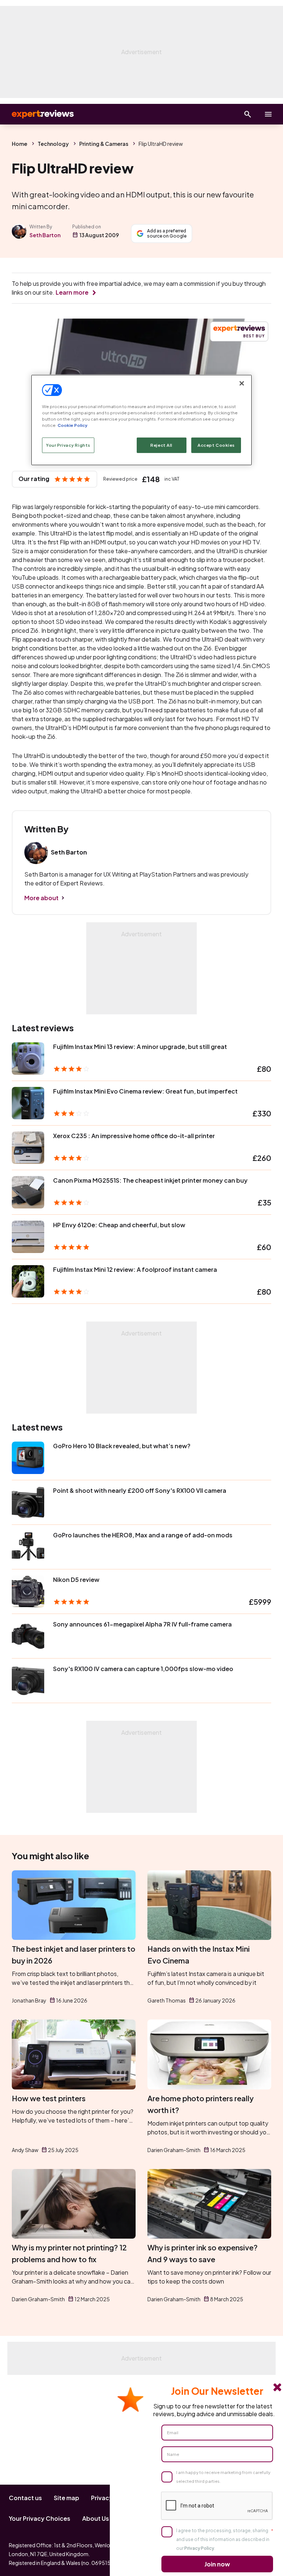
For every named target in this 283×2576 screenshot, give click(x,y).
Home (20, 144)
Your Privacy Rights (68, 445)
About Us (96, 2518)
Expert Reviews (37, 114)
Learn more (72, 292)
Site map (67, 2498)
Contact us (25, 2498)
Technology (53, 144)
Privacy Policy (199, 2548)
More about (41, 898)
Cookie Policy (72, 425)
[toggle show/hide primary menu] (268, 114)
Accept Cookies (216, 445)
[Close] (242, 383)
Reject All (161, 445)
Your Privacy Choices (40, 2518)
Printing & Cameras (104, 144)
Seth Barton (45, 235)
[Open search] (248, 114)
